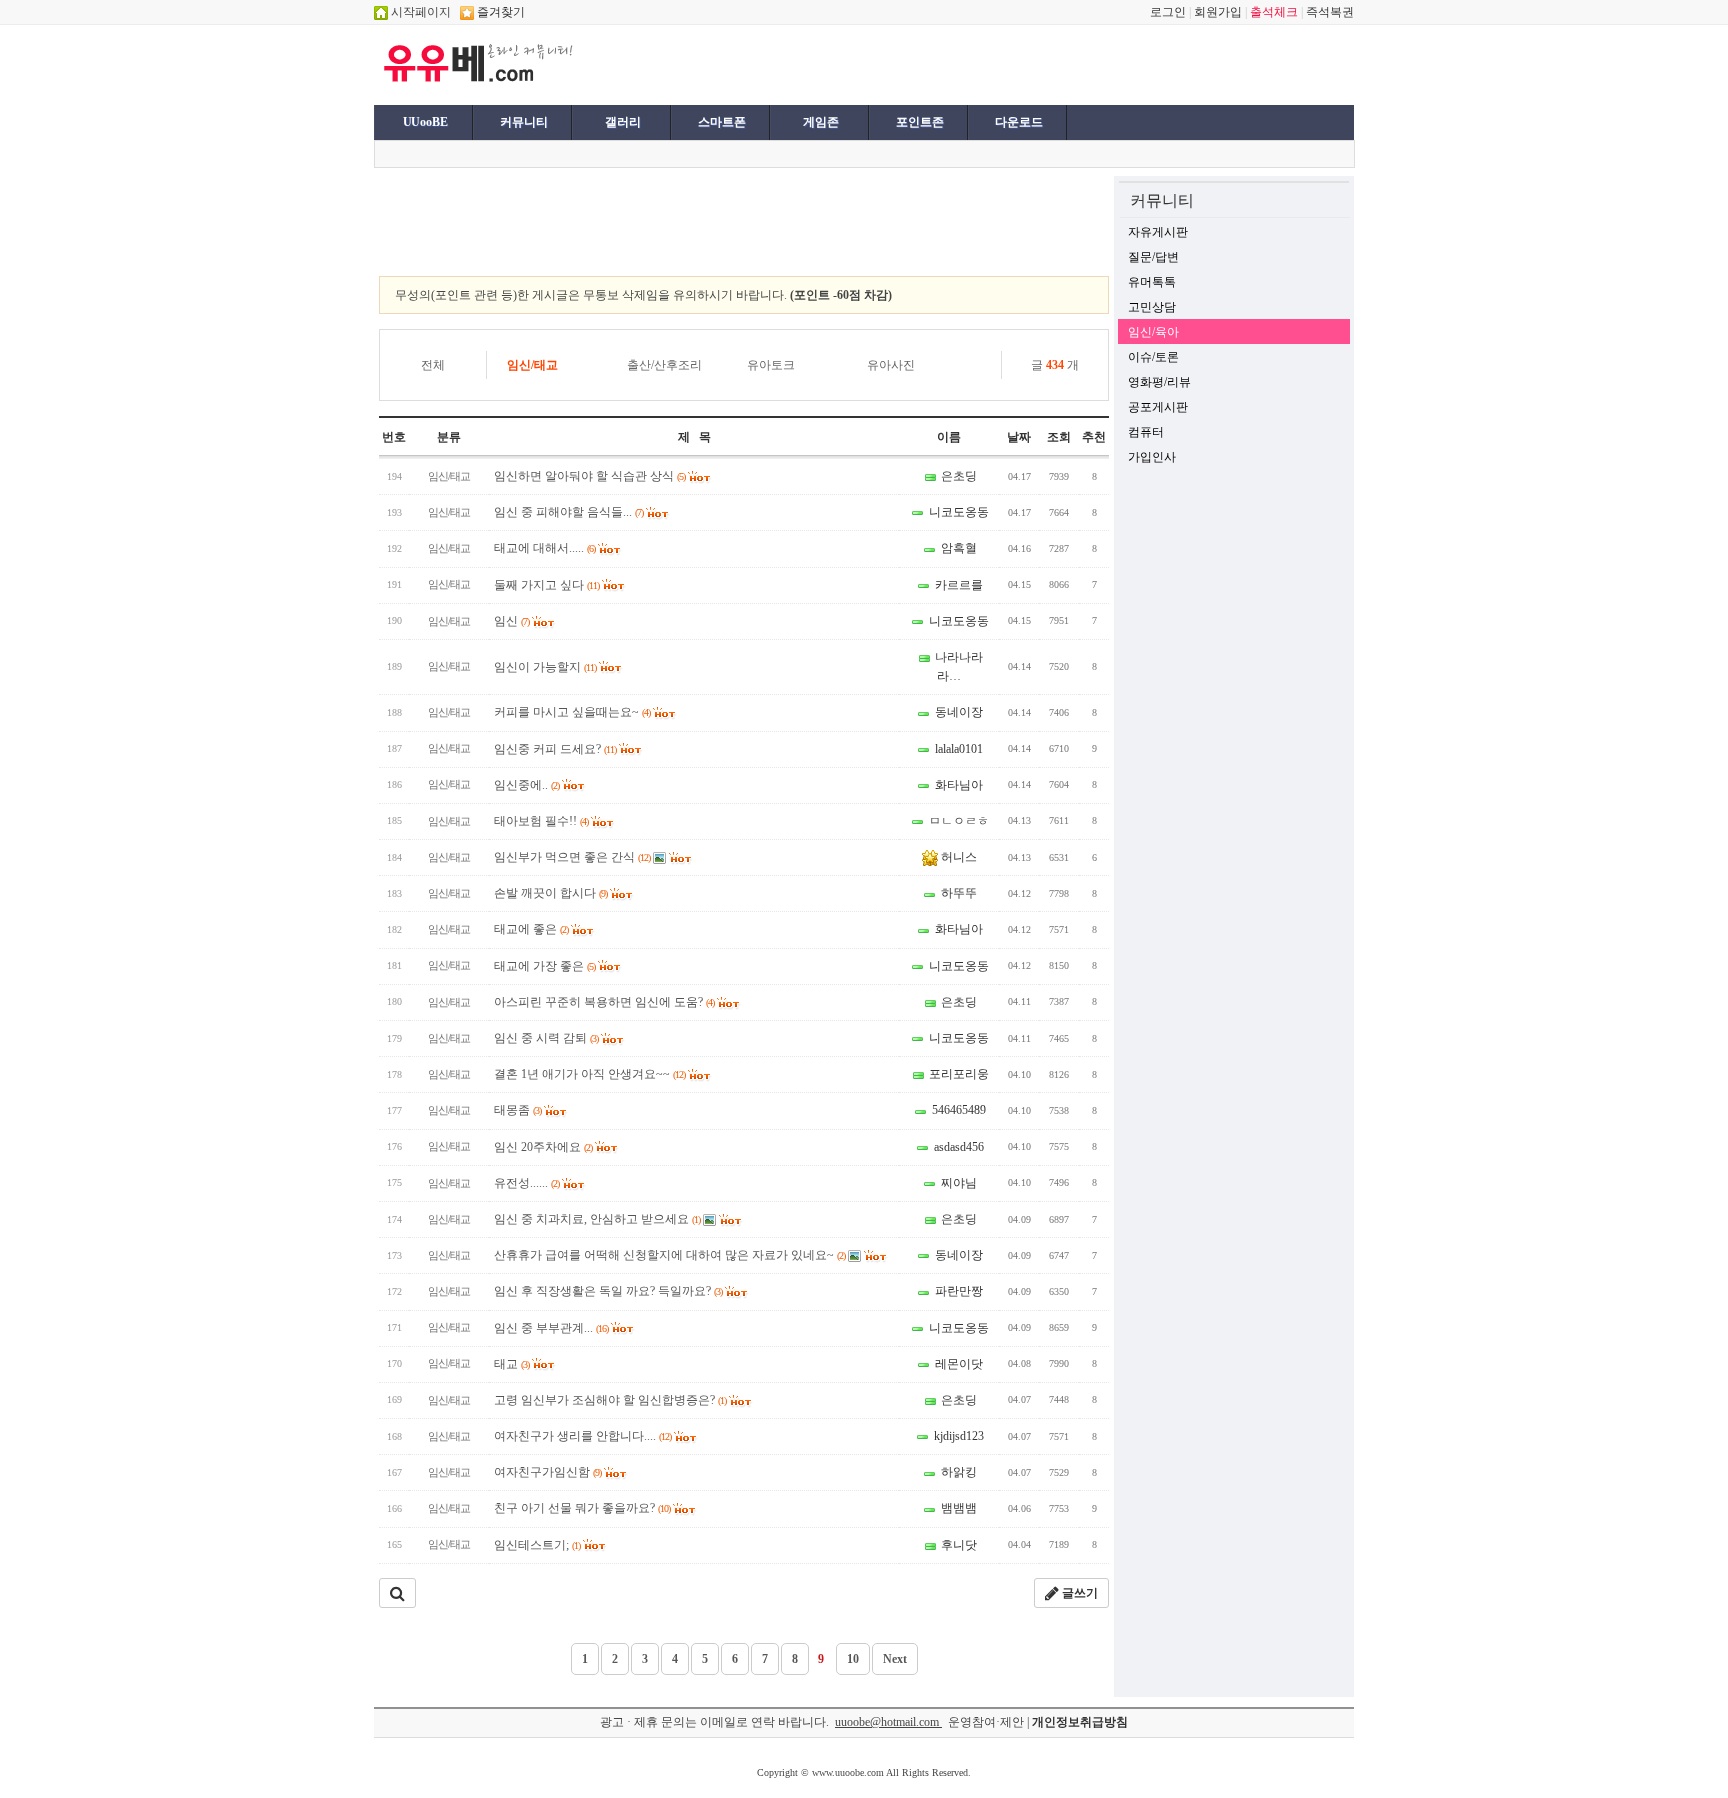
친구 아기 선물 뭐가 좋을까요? (582, 1508)
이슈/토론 (1153, 357)
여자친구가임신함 (547, 1472)
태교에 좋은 (531, 929)
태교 (511, 1364)
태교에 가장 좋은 (544, 966)
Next (895, 1659)
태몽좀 (517, 1110)
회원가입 (1218, 12)
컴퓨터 (1146, 432)
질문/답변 (1153, 257)
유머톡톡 (1152, 282)
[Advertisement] (826, 63)
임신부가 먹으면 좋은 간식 (572, 857)
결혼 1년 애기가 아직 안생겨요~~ (589, 1074)
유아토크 (771, 365)
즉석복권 (1330, 12)
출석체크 (1274, 12)
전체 (433, 365)
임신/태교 (532, 365)
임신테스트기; (537, 1545)
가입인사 (1152, 457)
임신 (511, 621)
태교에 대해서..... (544, 548)
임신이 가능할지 (545, 667)
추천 (1094, 437)
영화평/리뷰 (1159, 382)
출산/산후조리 (664, 365)
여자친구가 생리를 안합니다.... (582, 1436)
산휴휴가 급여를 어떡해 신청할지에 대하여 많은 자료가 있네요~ (669, 1255)
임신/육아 (1153, 332)
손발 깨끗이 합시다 (550, 893)
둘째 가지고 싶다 (546, 585)
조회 (1059, 437)
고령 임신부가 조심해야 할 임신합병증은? (610, 1400)
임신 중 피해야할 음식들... (568, 512)
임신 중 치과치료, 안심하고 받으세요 (597, 1219)
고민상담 (1152, 307)
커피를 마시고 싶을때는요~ (572, 712)
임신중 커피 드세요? (555, 749)
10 (853, 1659)
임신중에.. (526, 785)
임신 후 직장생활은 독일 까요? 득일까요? (608, 1291)
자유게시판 (1158, 232)
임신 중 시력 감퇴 (546, 1038)
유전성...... (526, 1183)
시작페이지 (419, 12)
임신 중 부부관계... (551, 1328)
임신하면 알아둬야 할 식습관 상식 (589, 476)
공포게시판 (1158, 407)
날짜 (1019, 437)
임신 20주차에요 (543, 1147)
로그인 (1168, 12)
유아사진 (891, 365)
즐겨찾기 (499, 12)
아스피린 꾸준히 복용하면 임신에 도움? (604, 1002)
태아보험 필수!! (541, 821)
